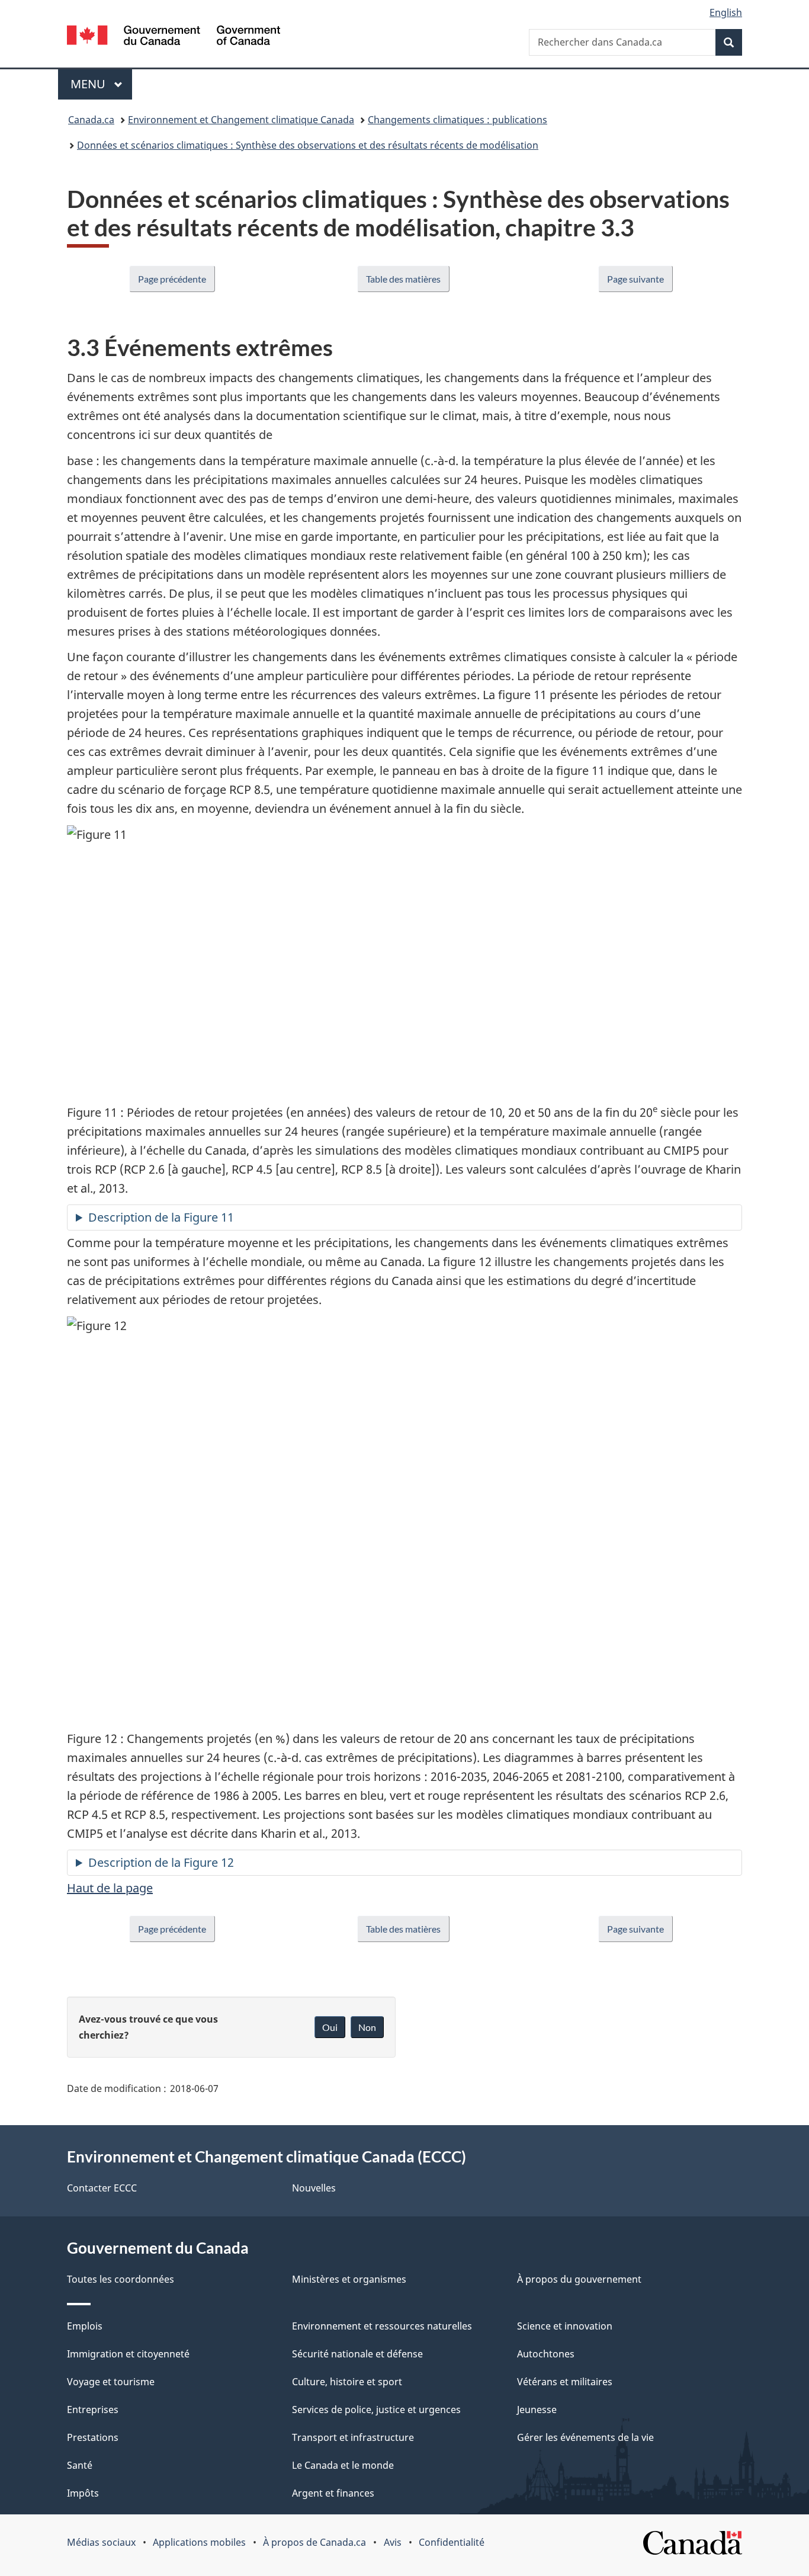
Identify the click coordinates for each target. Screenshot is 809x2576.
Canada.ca (91, 120)
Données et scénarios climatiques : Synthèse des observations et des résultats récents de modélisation (308, 145)
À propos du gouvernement (579, 2279)
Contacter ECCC (102, 2188)
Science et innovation (565, 2326)
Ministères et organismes (349, 2279)
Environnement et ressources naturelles (382, 2326)
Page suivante (635, 279)
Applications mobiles (199, 2542)
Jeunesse (537, 2410)
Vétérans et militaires (565, 2382)
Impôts (83, 2493)
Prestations (93, 2437)
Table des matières (403, 279)
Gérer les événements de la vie (585, 2437)
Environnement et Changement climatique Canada (241, 120)
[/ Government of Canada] (174, 37)
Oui (330, 2027)
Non (367, 2027)
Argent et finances (333, 2493)
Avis (393, 2542)
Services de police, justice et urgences (376, 2410)
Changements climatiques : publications (458, 120)
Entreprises (93, 2410)
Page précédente (172, 279)
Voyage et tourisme (111, 2382)
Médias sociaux (101, 2542)
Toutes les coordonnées (121, 2279)
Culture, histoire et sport (347, 2382)
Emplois (85, 2326)
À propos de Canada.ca (314, 2542)
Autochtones (546, 2354)
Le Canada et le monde (343, 2465)
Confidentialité (452, 2542)
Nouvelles (314, 2188)
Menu (101, 84)
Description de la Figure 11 (161, 1217)
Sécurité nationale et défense (357, 2354)
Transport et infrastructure (353, 2437)
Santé (80, 2465)
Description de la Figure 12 (161, 1862)
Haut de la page (110, 1888)
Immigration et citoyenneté (128, 2354)
